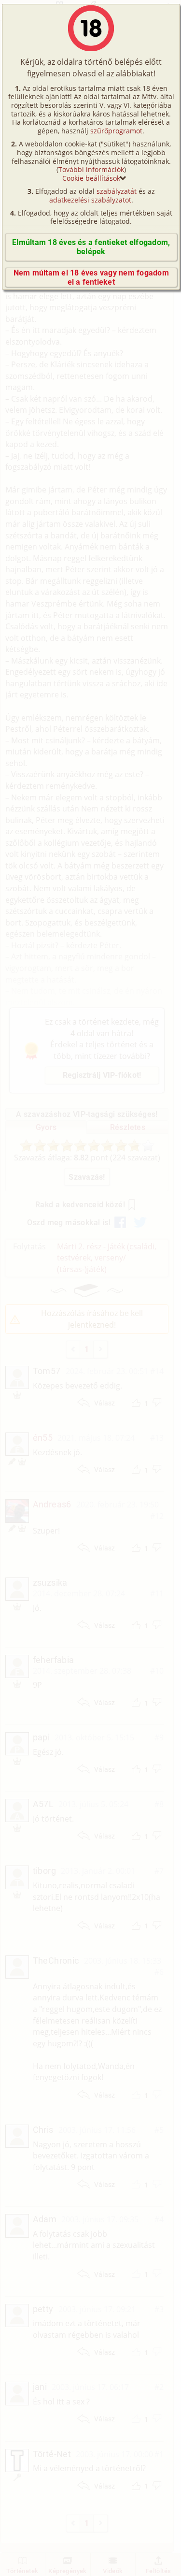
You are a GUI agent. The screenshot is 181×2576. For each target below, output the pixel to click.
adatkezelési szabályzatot (90, 200)
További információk (91, 169)
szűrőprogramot (116, 131)
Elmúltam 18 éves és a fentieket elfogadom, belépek (91, 247)
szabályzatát (117, 191)
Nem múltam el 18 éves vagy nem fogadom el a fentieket (91, 277)
